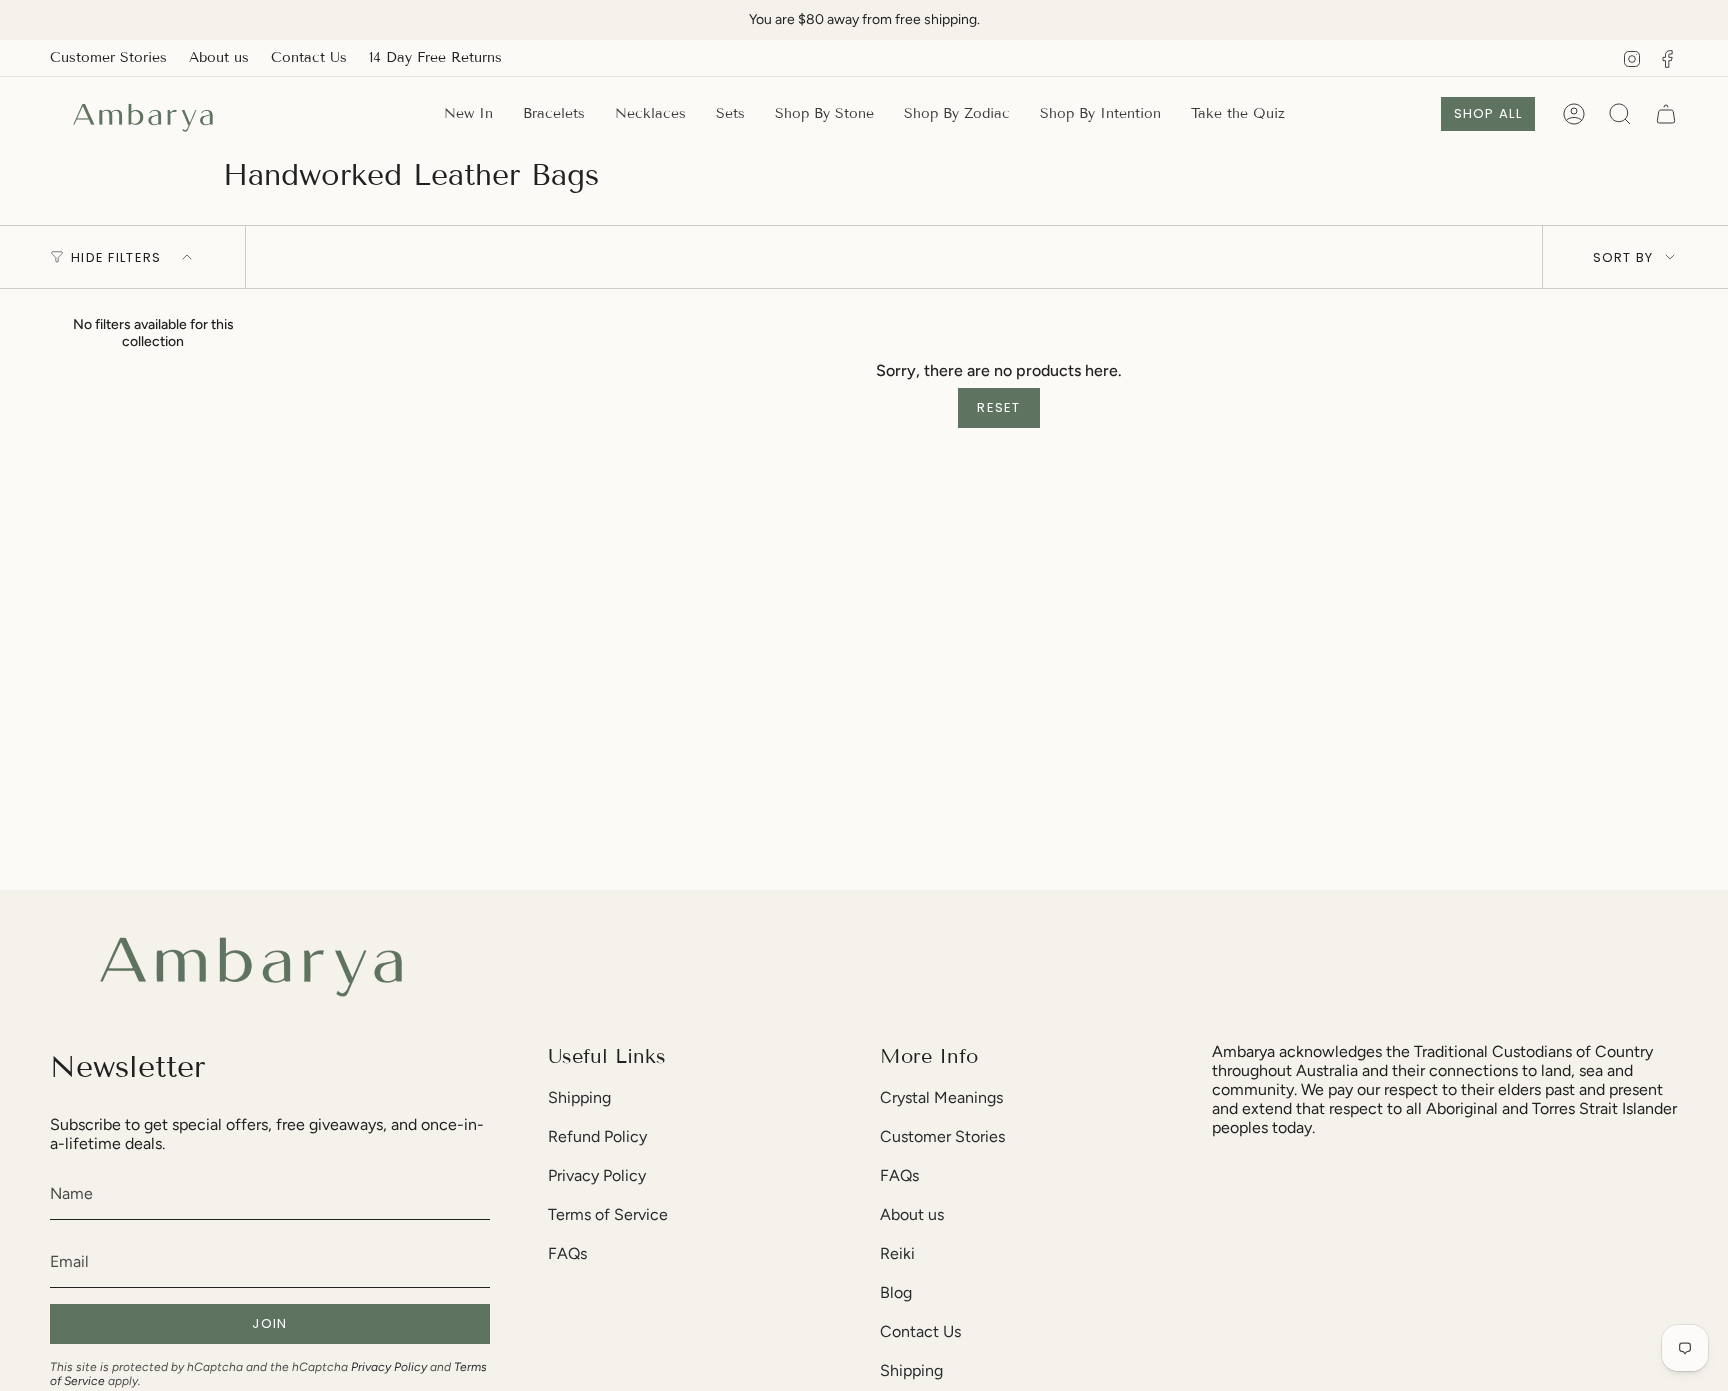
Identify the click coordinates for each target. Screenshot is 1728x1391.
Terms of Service (608, 1214)
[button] (824, 114)
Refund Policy (597, 1136)
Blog (896, 1292)
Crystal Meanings (941, 1097)
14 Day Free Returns (435, 57)
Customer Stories (108, 57)
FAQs (567, 1253)
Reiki (897, 1253)
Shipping (579, 1097)
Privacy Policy (389, 1367)
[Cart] (1666, 114)
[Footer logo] (250, 960)
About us (219, 57)
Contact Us (309, 57)
